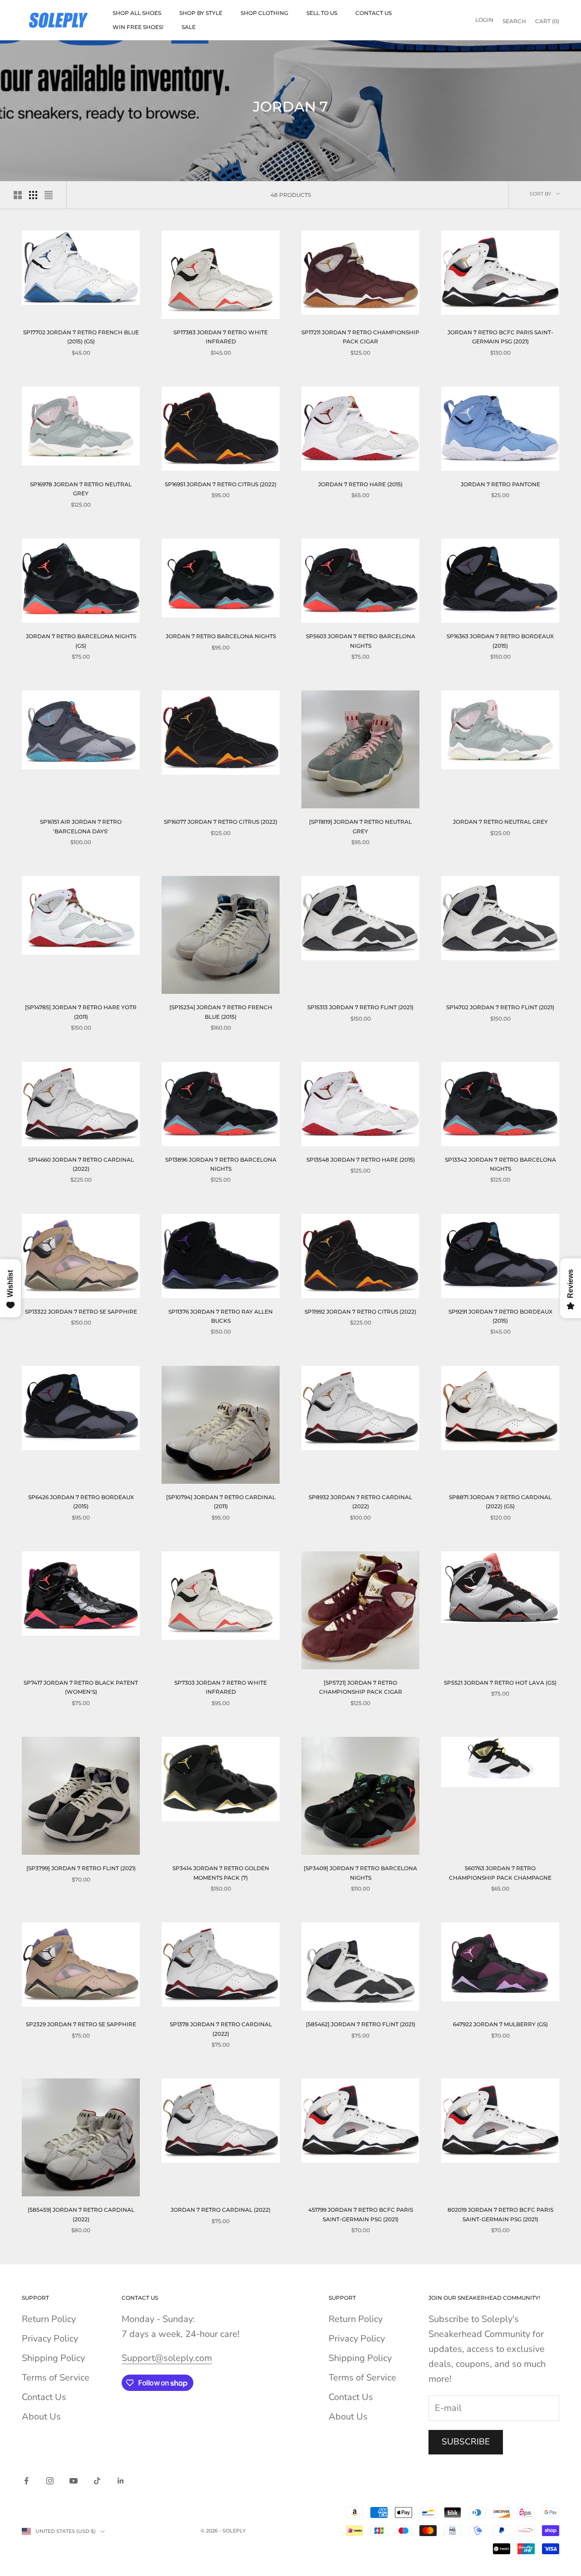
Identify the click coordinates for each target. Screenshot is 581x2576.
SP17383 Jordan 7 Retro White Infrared (221, 337)
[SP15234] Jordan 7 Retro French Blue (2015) (221, 1012)
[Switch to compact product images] (49, 195)
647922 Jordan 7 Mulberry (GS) (500, 2024)
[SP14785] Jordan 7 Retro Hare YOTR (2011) (81, 1012)
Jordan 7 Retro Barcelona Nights (221, 636)
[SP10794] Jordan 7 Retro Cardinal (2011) (221, 1502)
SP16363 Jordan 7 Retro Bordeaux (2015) (500, 641)
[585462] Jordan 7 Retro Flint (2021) (361, 2024)
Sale (189, 27)
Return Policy (49, 2319)
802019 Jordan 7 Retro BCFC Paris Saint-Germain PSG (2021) (500, 2214)
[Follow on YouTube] (74, 2481)
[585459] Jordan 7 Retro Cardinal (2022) (81, 2214)
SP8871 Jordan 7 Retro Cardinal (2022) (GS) (500, 1502)
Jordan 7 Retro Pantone (500, 484)
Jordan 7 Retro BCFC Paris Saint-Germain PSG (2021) (500, 337)
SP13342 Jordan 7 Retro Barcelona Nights (500, 1164)
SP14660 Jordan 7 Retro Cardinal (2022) (81, 1164)
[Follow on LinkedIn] (121, 2481)
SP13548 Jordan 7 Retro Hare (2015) (361, 1160)
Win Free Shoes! (138, 27)
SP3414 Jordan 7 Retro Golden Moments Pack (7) (221, 1873)
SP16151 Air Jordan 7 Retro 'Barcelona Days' (81, 826)
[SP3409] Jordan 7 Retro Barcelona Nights (360, 1873)
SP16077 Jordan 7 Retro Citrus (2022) (221, 822)
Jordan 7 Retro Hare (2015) (360, 484)
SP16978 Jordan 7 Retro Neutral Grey (81, 489)
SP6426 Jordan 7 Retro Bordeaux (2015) (81, 1502)
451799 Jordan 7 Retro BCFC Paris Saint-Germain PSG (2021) (361, 2214)
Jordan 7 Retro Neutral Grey (500, 822)
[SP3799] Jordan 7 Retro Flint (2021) (81, 1868)
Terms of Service (56, 2378)
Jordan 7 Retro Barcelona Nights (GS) (81, 641)
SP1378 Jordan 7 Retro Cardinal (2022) (221, 2029)
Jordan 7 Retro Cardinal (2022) (221, 2210)
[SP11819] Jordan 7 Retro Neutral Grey (360, 826)
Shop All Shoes (137, 13)
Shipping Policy (53, 2358)
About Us (41, 2417)
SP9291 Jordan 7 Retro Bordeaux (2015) (500, 1316)
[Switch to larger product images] (18, 195)
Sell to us (322, 13)
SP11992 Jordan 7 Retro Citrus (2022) (360, 1312)
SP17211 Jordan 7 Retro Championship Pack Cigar (360, 337)
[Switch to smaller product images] (33, 195)
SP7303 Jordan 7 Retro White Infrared (221, 1687)
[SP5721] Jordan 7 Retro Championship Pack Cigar (361, 1687)
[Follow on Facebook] (26, 2481)
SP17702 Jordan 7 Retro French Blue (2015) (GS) (81, 337)
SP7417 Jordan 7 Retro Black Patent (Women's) (81, 1687)
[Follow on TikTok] (97, 2481)
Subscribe (466, 2442)
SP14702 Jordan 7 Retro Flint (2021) (500, 1007)
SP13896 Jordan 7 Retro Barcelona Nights (221, 1164)
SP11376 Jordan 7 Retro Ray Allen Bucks (221, 1316)
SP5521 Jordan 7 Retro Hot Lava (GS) (500, 1683)
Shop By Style (201, 13)
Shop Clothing (264, 13)
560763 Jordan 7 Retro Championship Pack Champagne (500, 1873)
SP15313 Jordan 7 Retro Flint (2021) (360, 1007)
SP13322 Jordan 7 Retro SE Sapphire (81, 1312)
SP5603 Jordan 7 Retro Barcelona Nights (361, 641)
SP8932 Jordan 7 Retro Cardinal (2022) (360, 1502)
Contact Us (374, 13)
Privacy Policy (50, 2339)
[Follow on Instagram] (50, 2481)
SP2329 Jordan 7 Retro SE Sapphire (81, 2024)
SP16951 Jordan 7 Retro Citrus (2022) (221, 484)
